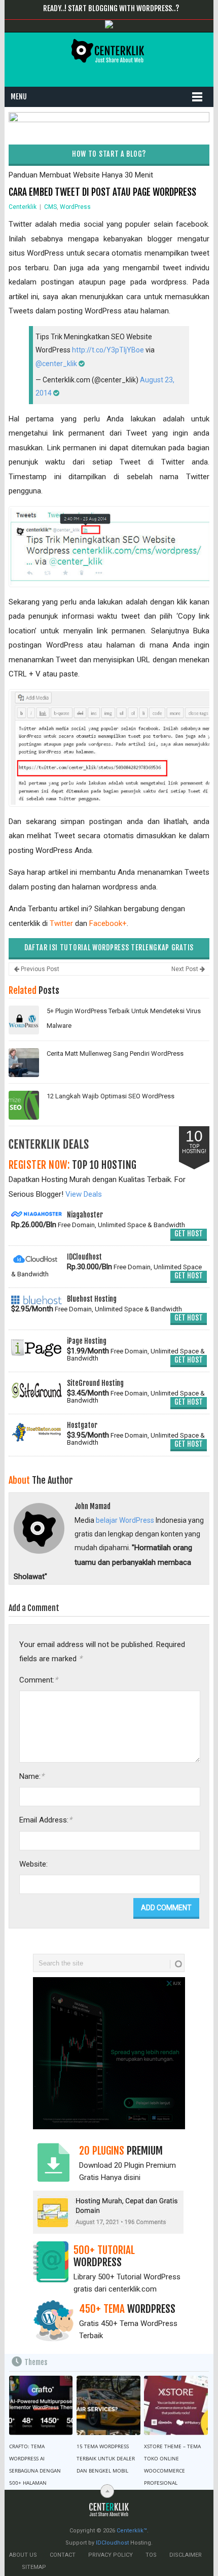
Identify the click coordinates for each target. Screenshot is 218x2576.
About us (23, 2555)
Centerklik (23, 207)
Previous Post (39, 969)
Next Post (186, 969)
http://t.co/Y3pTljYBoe (108, 350)
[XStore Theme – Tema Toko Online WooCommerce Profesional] (176, 2405)
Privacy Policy (111, 2555)
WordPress (75, 207)
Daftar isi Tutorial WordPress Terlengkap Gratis (109, 947)
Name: (32, 1776)
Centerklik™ (132, 2531)
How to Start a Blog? (109, 154)
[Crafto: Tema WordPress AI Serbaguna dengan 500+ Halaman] (41, 2405)
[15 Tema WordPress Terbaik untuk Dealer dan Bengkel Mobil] (108, 2405)
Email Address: (46, 1820)
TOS (151, 2555)
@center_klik (56, 364)
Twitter (61, 923)
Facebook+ (108, 923)
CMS (50, 207)
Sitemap (34, 2567)
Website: (33, 1864)
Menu (19, 97)
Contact (63, 2555)
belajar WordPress (125, 1520)
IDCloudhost (112, 2543)
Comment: (39, 1680)
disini (132, 2177)
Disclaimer (186, 2555)
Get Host (189, 1233)
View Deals (84, 1194)
